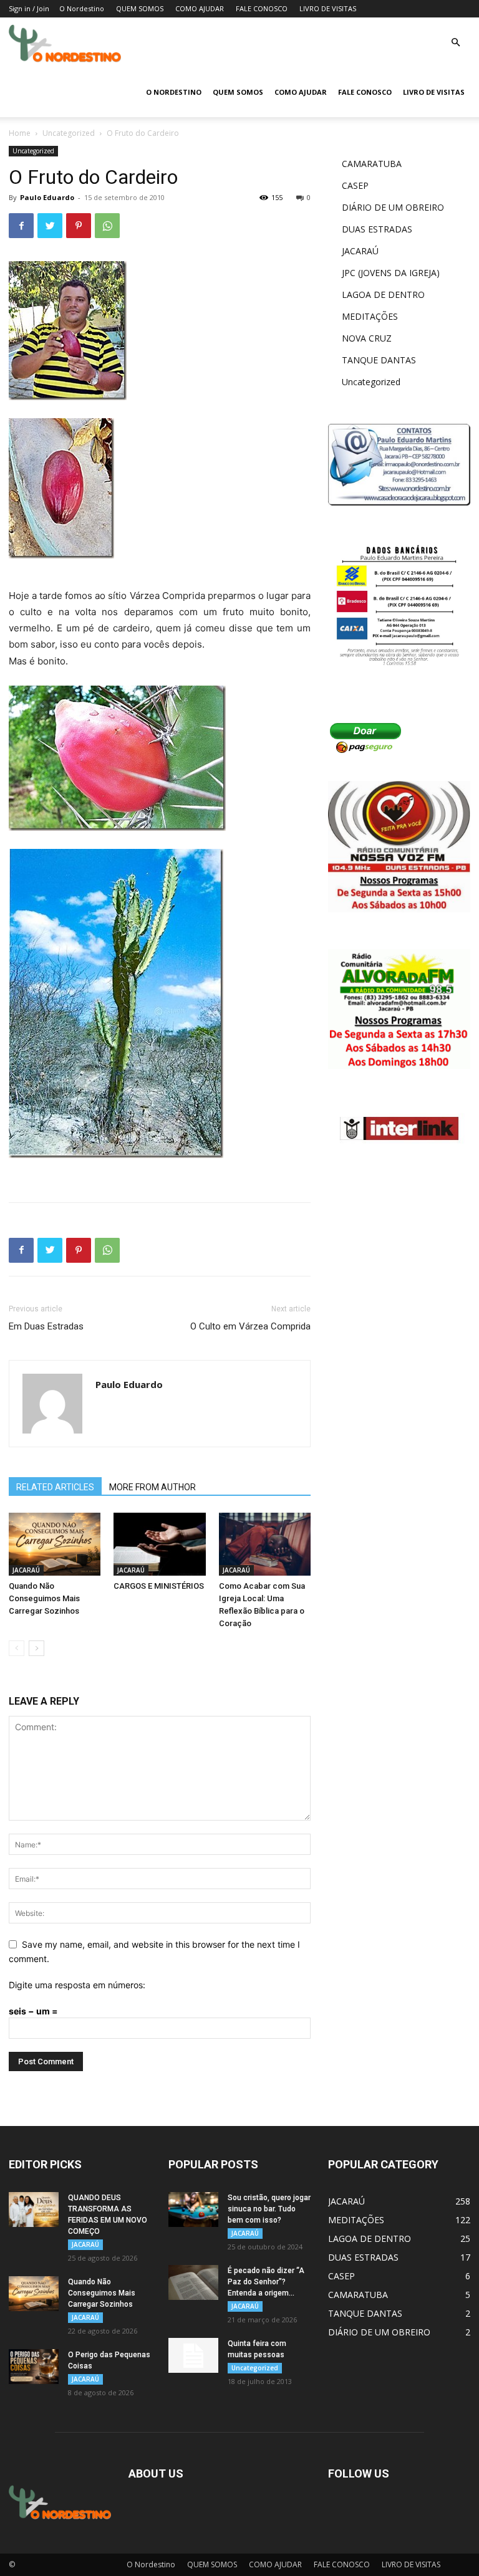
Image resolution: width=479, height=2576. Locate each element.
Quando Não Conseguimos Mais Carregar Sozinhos (44, 1598)
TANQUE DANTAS (379, 360)
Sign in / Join (29, 8)
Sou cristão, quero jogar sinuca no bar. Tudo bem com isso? (269, 2209)
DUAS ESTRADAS (377, 229)
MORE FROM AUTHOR (152, 1487)
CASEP (355, 185)
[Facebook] (21, 226)
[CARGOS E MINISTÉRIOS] (159, 1544)
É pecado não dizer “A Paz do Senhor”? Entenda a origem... (266, 2282)
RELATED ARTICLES (55, 1487)
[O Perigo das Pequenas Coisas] (34, 2367)
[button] (455, 43)
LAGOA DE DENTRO (383, 294)
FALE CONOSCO (262, 8)
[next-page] (36, 1648)
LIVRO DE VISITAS (328, 8)
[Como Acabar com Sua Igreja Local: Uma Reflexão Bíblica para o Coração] (265, 1544)
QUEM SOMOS (140, 8)
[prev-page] (17, 1648)
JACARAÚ (26, 1570)
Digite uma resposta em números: (77, 1985)
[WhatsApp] (107, 226)
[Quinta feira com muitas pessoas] (193, 2355)
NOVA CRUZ (367, 338)
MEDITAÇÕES (370, 316)
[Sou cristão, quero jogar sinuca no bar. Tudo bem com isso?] (193, 2210)
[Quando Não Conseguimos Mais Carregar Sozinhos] (55, 1544)
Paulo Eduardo (47, 197)
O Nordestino (82, 8)
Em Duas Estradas (46, 1326)
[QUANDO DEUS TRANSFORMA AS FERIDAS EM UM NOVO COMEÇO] (34, 2210)
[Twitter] (50, 226)
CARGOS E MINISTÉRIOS (159, 1586)
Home (20, 133)
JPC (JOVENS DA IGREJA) (391, 273)
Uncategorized (69, 133)
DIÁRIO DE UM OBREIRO (393, 207)
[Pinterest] (79, 226)
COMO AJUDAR (200, 8)
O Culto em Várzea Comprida (250, 1326)
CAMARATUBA (372, 164)
